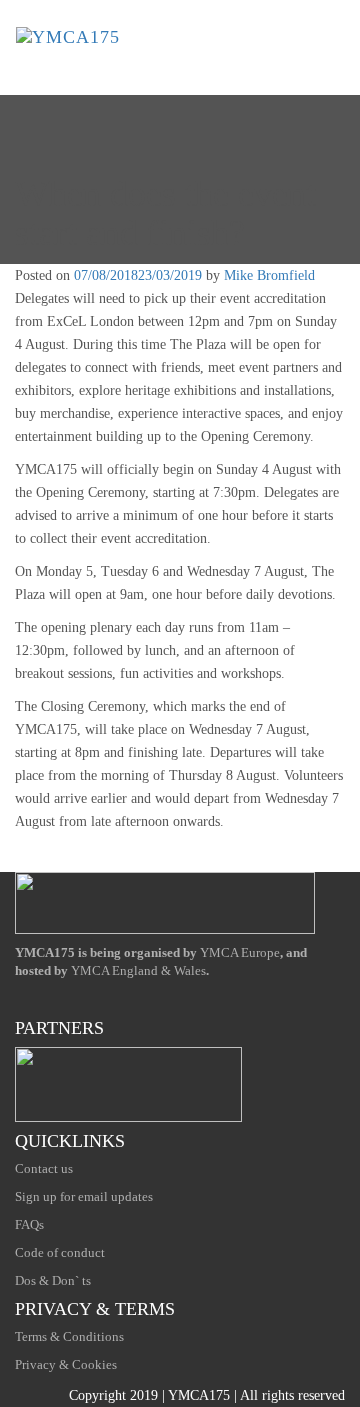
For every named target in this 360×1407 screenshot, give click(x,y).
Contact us (44, 1168)
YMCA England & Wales (138, 970)
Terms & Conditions (69, 1336)
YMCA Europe (240, 952)
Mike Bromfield (269, 275)
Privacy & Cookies (66, 1364)
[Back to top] (11, 856)
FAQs (29, 1224)
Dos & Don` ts (53, 1280)
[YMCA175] (68, 37)
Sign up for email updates (84, 1196)
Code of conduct (60, 1252)
